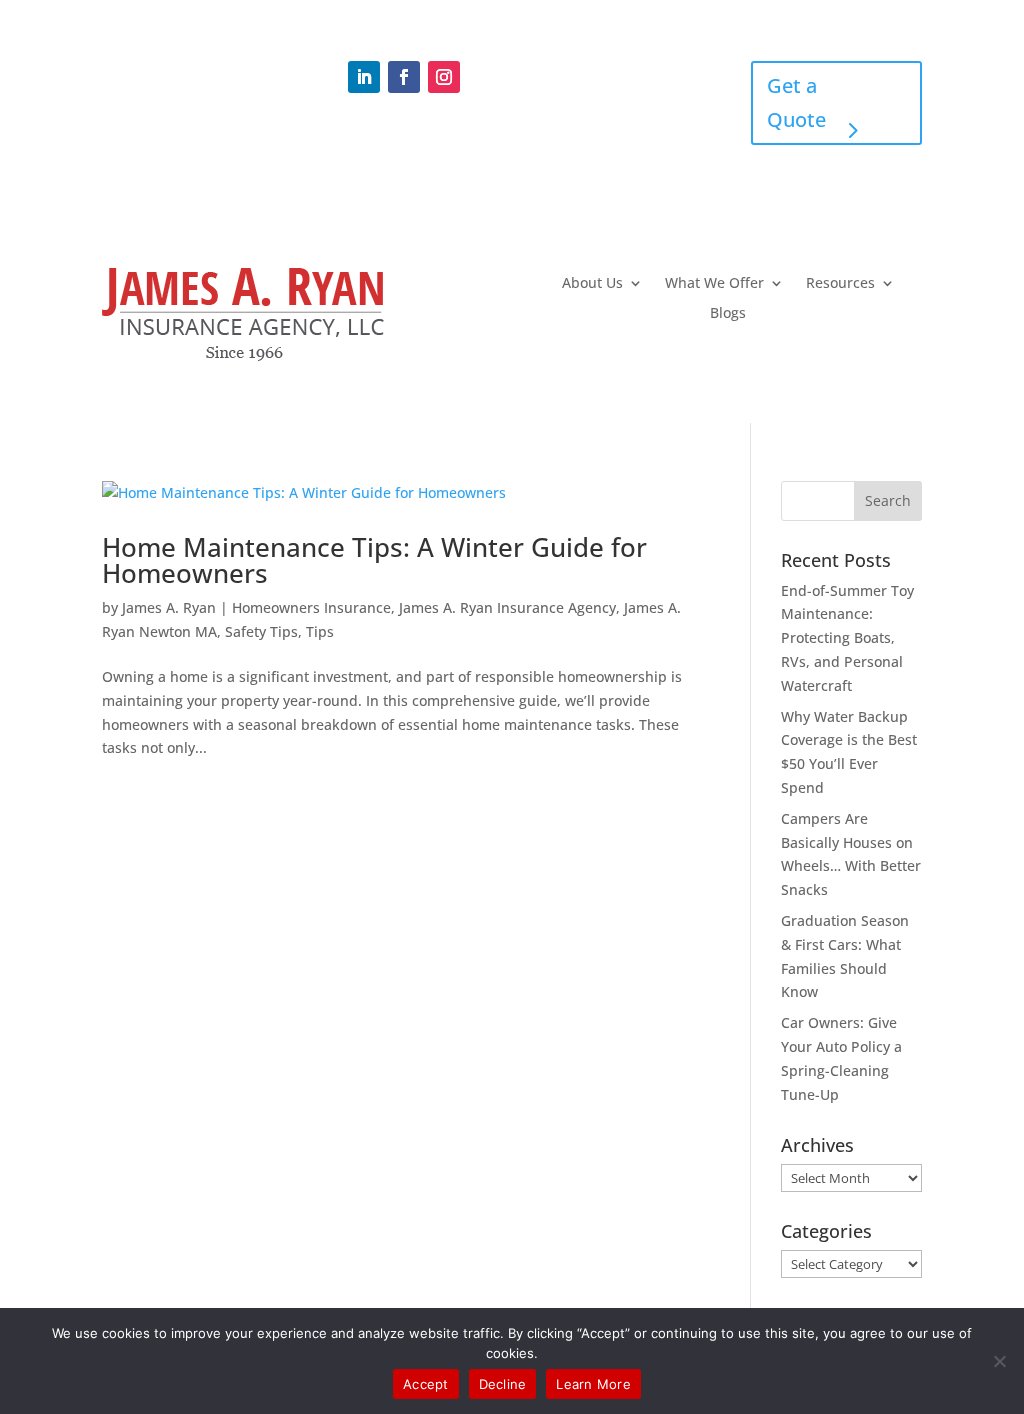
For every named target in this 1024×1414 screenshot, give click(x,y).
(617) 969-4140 (173, 70)
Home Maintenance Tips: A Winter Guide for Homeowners (374, 560)
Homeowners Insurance (311, 607)
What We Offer (714, 284)
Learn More (593, 1384)
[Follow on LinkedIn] (364, 77)
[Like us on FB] (404, 77)
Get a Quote (796, 102)
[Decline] (999, 1361)
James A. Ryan (169, 607)
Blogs (728, 314)
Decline (503, 1384)
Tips (320, 631)
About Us (592, 284)
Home (558, 68)
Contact (645, 68)
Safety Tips (261, 631)
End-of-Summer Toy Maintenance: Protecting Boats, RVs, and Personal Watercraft (847, 638)
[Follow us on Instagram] (444, 77)
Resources (840, 284)
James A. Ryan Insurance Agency (507, 607)
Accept (426, 1384)
